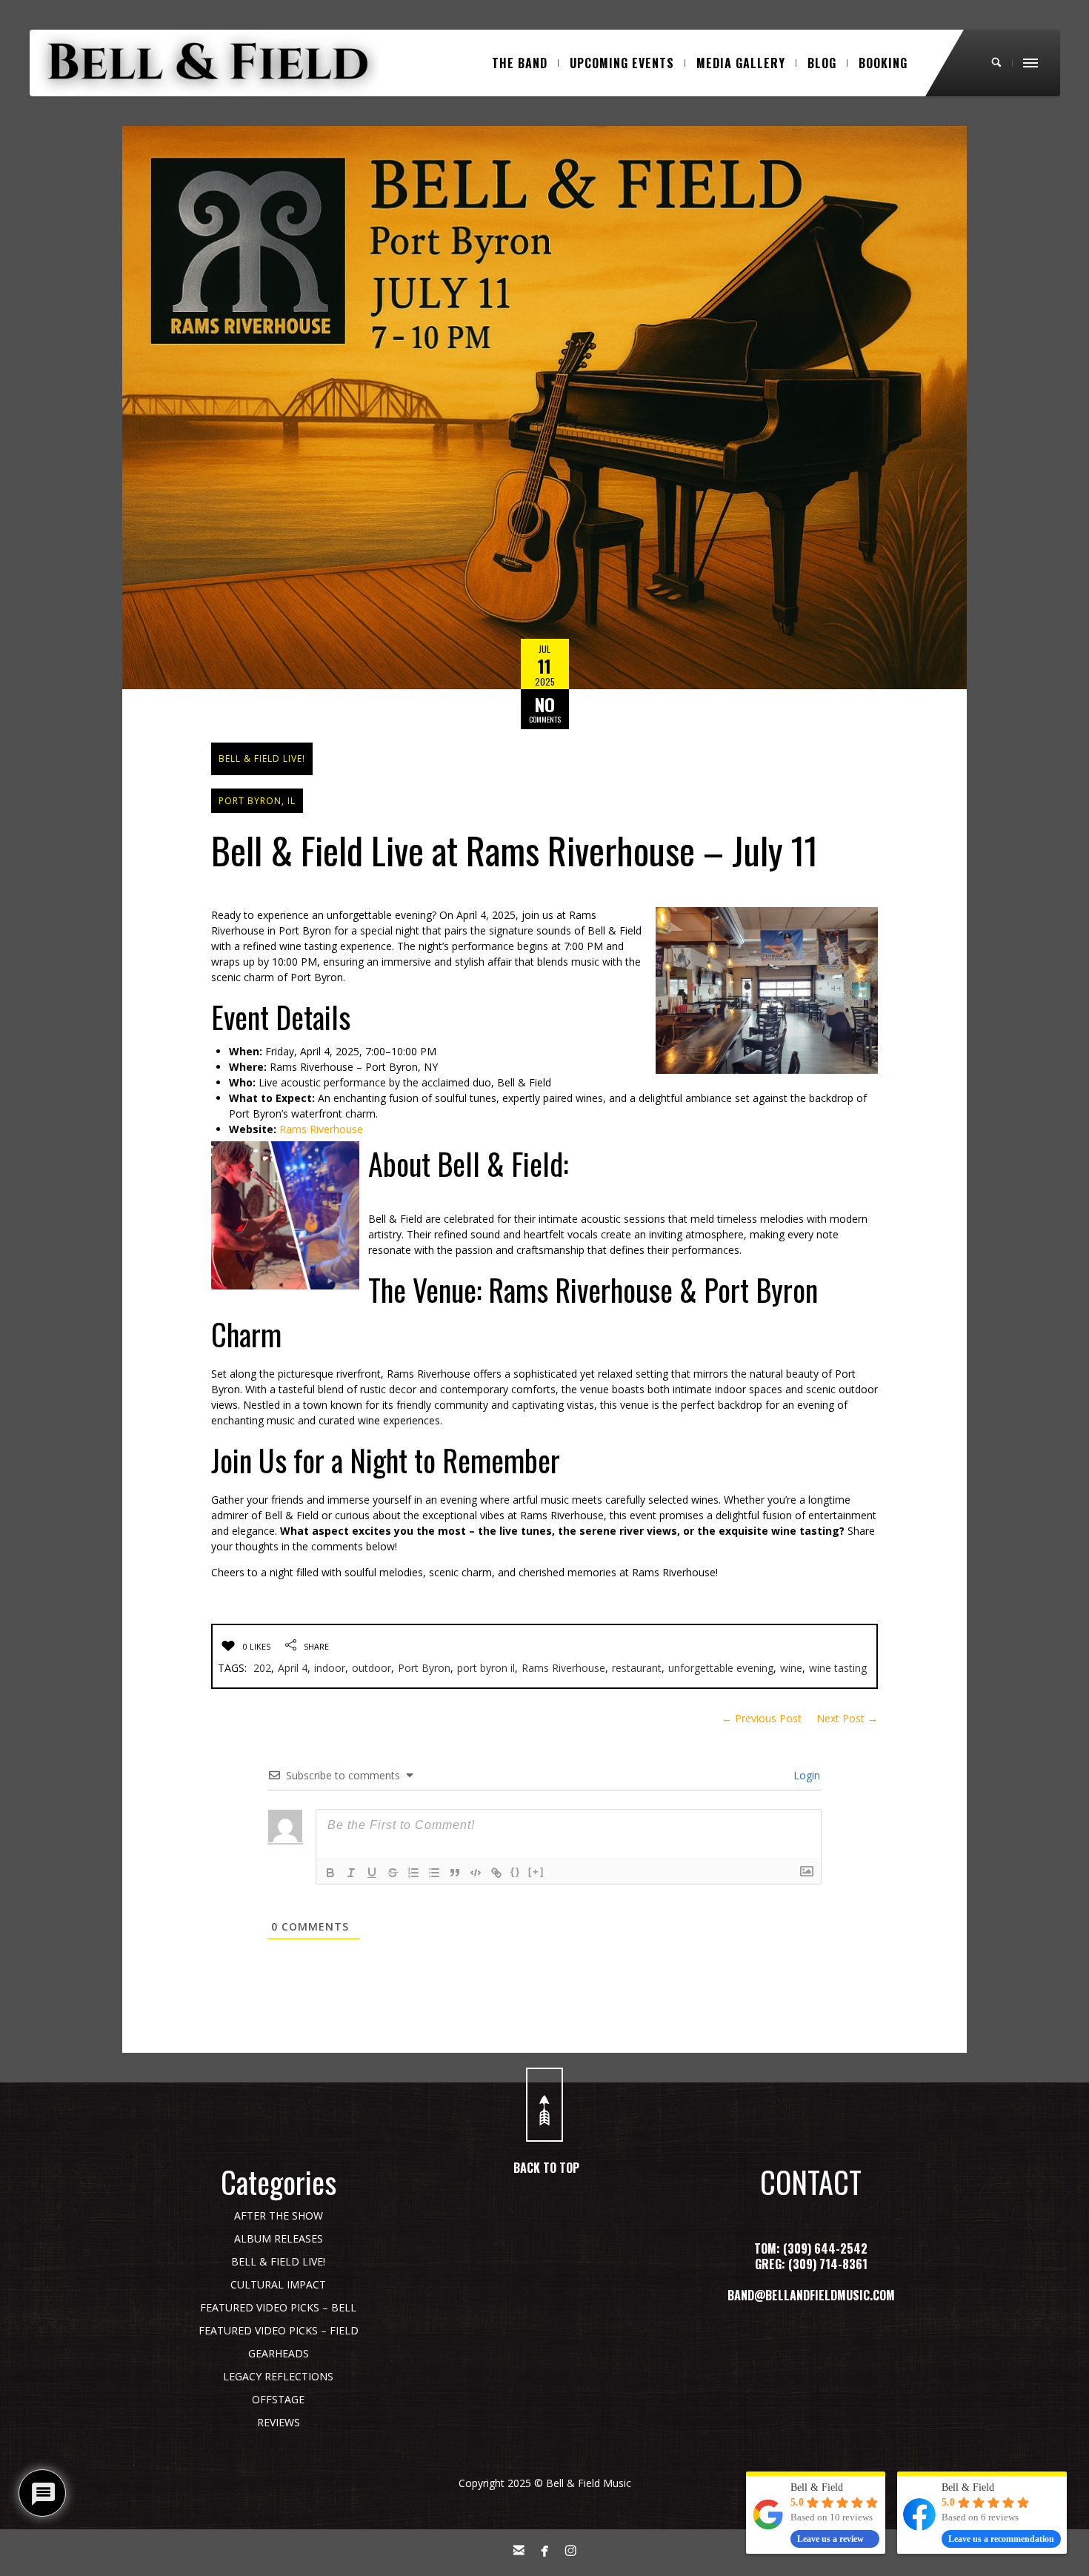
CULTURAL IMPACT (278, 2284)
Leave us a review (830, 2539)
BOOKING (883, 63)
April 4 (293, 1668)
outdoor (372, 1668)
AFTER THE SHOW (279, 2215)
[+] (536, 1872)
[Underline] (372, 1873)
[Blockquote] (455, 1873)
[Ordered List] (413, 1873)
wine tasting (838, 1668)
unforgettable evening (721, 1668)
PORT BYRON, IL (257, 801)
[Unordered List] (434, 1873)
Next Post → (847, 1718)
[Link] (496, 1873)
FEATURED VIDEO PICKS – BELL (278, 2307)
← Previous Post (762, 1718)
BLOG (822, 63)
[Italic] (351, 1873)
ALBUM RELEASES (279, 2238)
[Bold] (330, 1873)
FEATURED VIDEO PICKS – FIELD (279, 2330)
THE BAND (520, 63)
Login (805, 1775)
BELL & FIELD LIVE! (262, 758)
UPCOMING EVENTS (622, 63)
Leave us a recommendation (1001, 2539)
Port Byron (424, 1668)
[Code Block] (476, 1873)
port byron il (486, 1668)
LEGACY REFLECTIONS (278, 2376)
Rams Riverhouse (321, 1129)
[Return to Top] (544, 2105)
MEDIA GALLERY (741, 63)
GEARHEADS (279, 2353)
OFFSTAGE (278, 2399)
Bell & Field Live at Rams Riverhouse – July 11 (514, 849)
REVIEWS (279, 2422)
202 (262, 1668)
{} (516, 1872)
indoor (330, 1668)
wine (791, 1668)
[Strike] (393, 1873)
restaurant (637, 1668)
